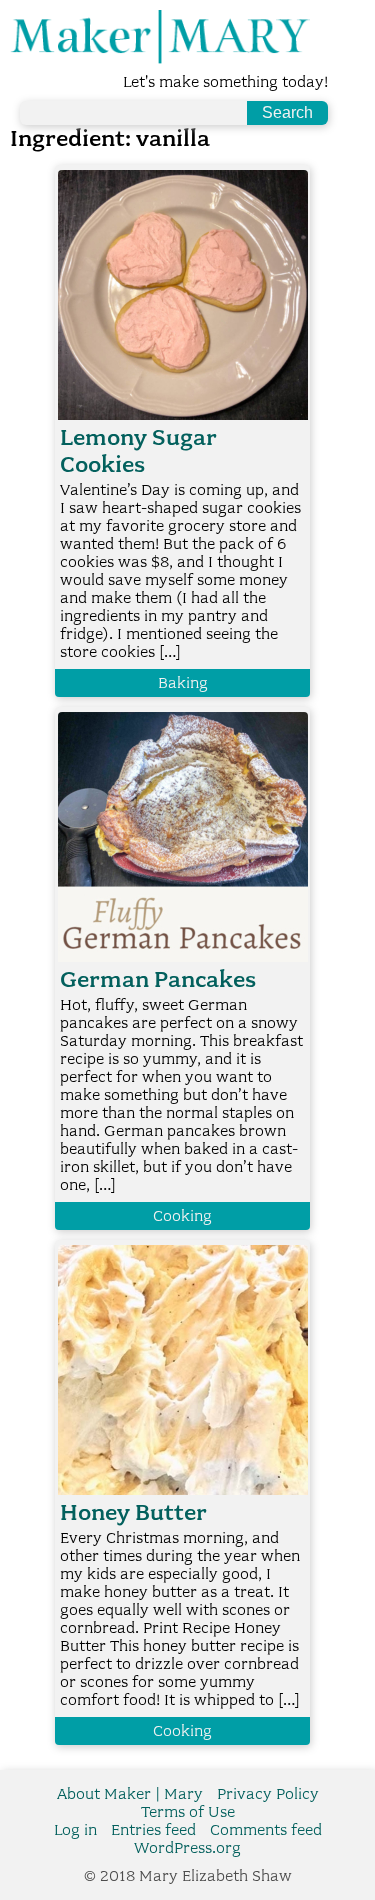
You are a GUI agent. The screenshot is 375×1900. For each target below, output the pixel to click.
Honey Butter (133, 1512)
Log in (75, 1830)
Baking (183, 683)
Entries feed (153, 1830)
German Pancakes (158, 979)
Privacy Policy (268, 1794)
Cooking (182, 1216)
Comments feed (266, 1830)
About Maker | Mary (130, 1794)
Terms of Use (188, 1812)
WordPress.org (187, 1848)
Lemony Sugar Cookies (138, 451)
